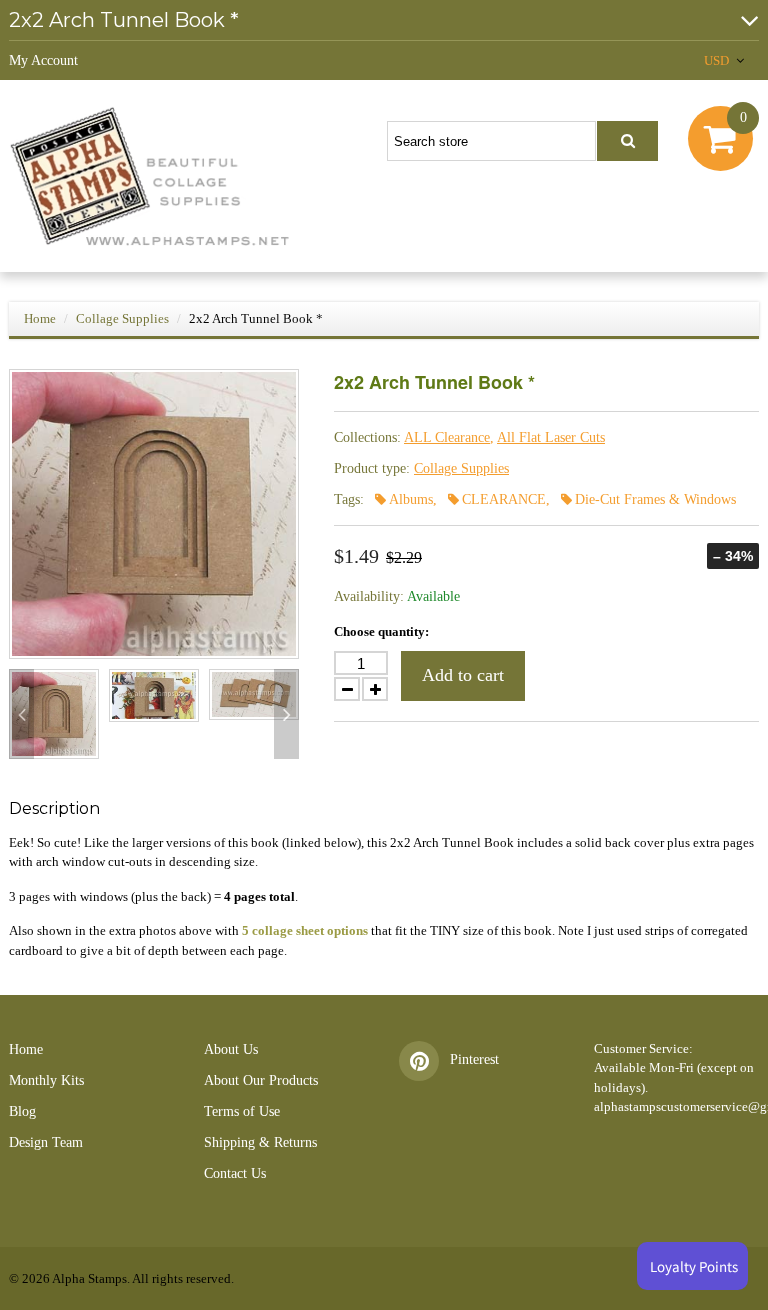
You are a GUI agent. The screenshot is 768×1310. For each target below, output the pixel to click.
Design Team (46, 1142)
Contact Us (235, 1173)
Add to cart (463, 675)
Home (40, 318)
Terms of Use (242, 1111)
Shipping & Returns (260, 1142)
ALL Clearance (447, 437)
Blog (22, 1111)
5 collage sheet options (305, 930)
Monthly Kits (46, 1080)
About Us (231, 1049)
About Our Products (261, 1080)
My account (43, 60)
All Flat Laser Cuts (551, 437)
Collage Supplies (122, 318)
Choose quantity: (381, 631)
